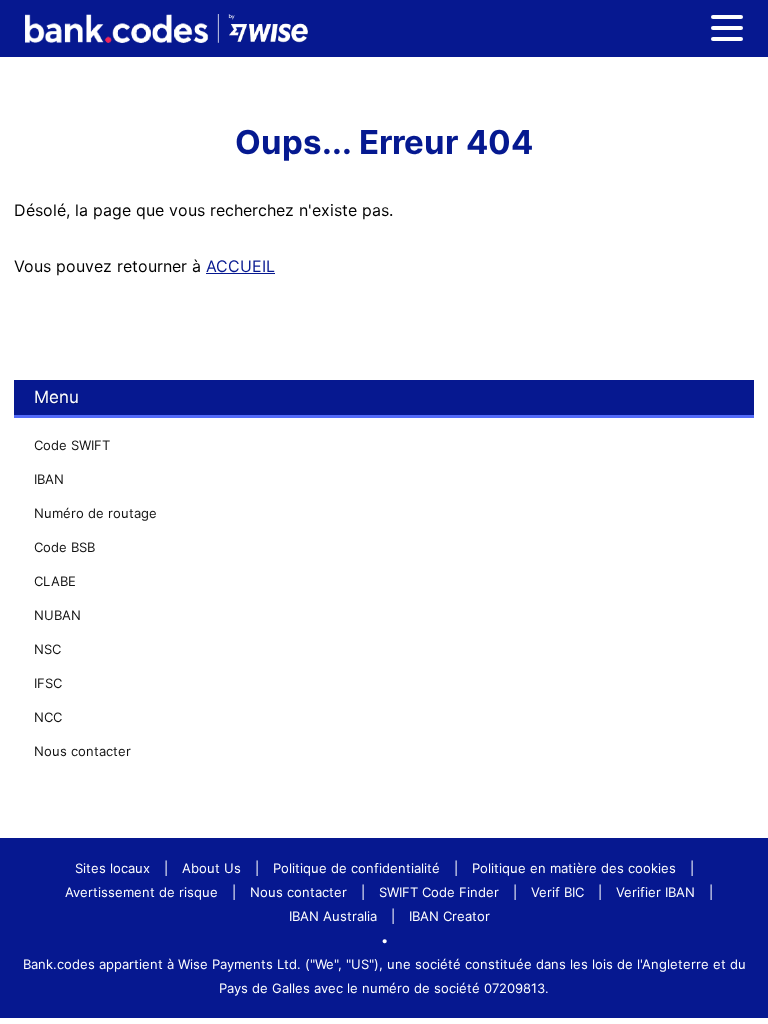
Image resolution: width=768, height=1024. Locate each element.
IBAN (49, 479)
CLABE (55, 581)
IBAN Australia (333, 916)
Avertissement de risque (141, 892)
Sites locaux (112, 868)
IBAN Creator (449, 916)
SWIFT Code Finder (439, 892)
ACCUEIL (240, 266)
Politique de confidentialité (356, 868)
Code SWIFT (72, 445)
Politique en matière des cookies (574, 868)
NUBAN (57, 615)
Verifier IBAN (655, 892)
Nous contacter (82, 751)
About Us (211, 868)
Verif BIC (557, 892)
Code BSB (64, 547)
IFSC (48, 683)
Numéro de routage (95, 513)
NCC (48, 717)
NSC (47, 649)
